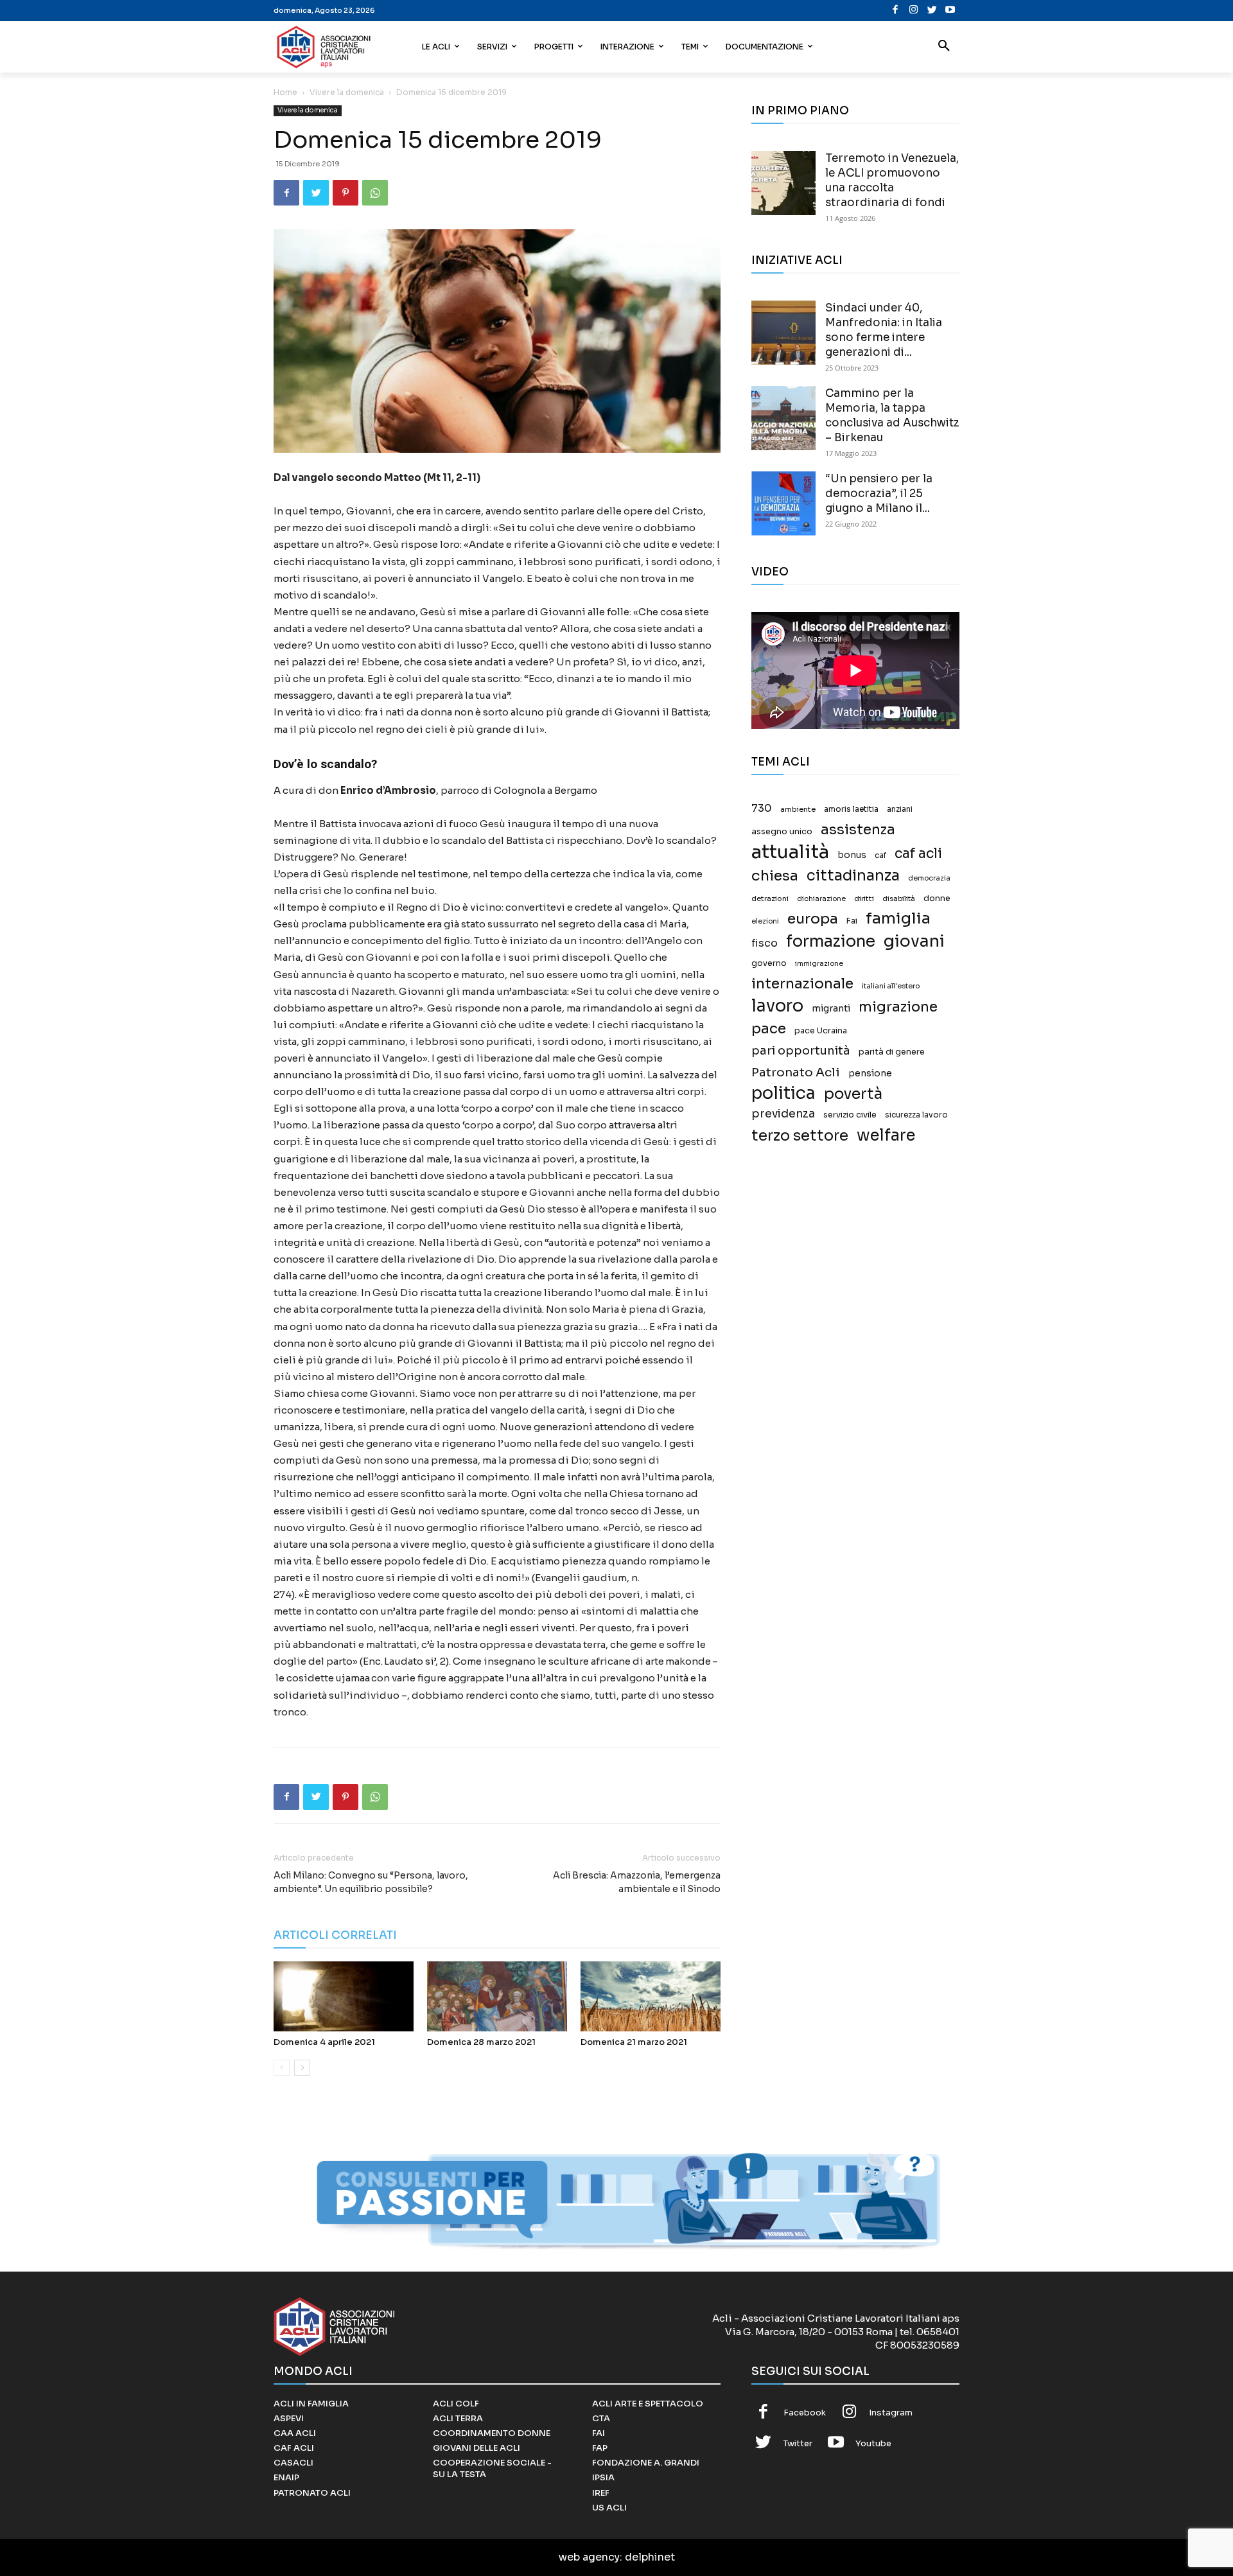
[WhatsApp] (375, 193)
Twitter (798, 2443)
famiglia (898, 919)
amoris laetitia (851, 809)
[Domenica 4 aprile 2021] (344, 1996)
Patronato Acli (796, 1072)
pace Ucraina (821, 1031)
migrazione (898, 1007)
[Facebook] (896, 11)
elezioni (765, 921)
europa (813, 919)
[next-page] (302, 2068)
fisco (765, 943)
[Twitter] (932, 11)
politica (783, 1093)
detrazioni (770, 898)
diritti (864, 898)
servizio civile (850, 1115)
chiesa (775, 876)
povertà (853, 1094)
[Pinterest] (345, 193)
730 (762, 809)
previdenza (783, 1114)
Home (285, 92)
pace (769, 1029)
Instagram (891, 2413)
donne (937, 898)
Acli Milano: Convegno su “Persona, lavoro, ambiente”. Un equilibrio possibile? (371, 1882)
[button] (944, 47)
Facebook (805, 2413)
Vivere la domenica (347, 92)
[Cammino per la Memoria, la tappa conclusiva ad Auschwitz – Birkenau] (783, 418)
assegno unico (782, 832)
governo (769, 963)
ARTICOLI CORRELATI (335, 1935)
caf (880, 855)
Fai (852, 921)
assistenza (858, 829)
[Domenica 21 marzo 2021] (651, 1996)
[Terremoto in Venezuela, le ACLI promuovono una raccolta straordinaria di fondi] (783, 183)
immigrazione (819, 964)
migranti (831, 1008)
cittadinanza (853, 876)
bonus (852, 855)
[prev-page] (282, 2068)
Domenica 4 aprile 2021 (324, 2042)
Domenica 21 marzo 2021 (634, 2042)
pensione (870, 1073)
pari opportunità (801, 1051)
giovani (914, 941)
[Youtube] (950, 11)
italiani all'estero (891, 986)
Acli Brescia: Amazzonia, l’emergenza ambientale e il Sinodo (637, 1882)
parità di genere (892, 1052)
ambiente (798, 809)
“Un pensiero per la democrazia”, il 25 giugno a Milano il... (879, 494)
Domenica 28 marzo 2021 (481, 2042)
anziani (900, 809)
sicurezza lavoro (916, 1115)
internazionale (802, 984)
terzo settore (800, 1136)
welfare (886, 1135)
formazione (831, 941)
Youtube (873, 2443)
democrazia (929, 878)
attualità (790, 852)
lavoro (777, 1006)
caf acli (918, 854)
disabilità (899, 898)
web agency (589, 2557)
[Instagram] (914, 11)
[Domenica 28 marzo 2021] (497, 1996)
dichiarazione (821, 899)
